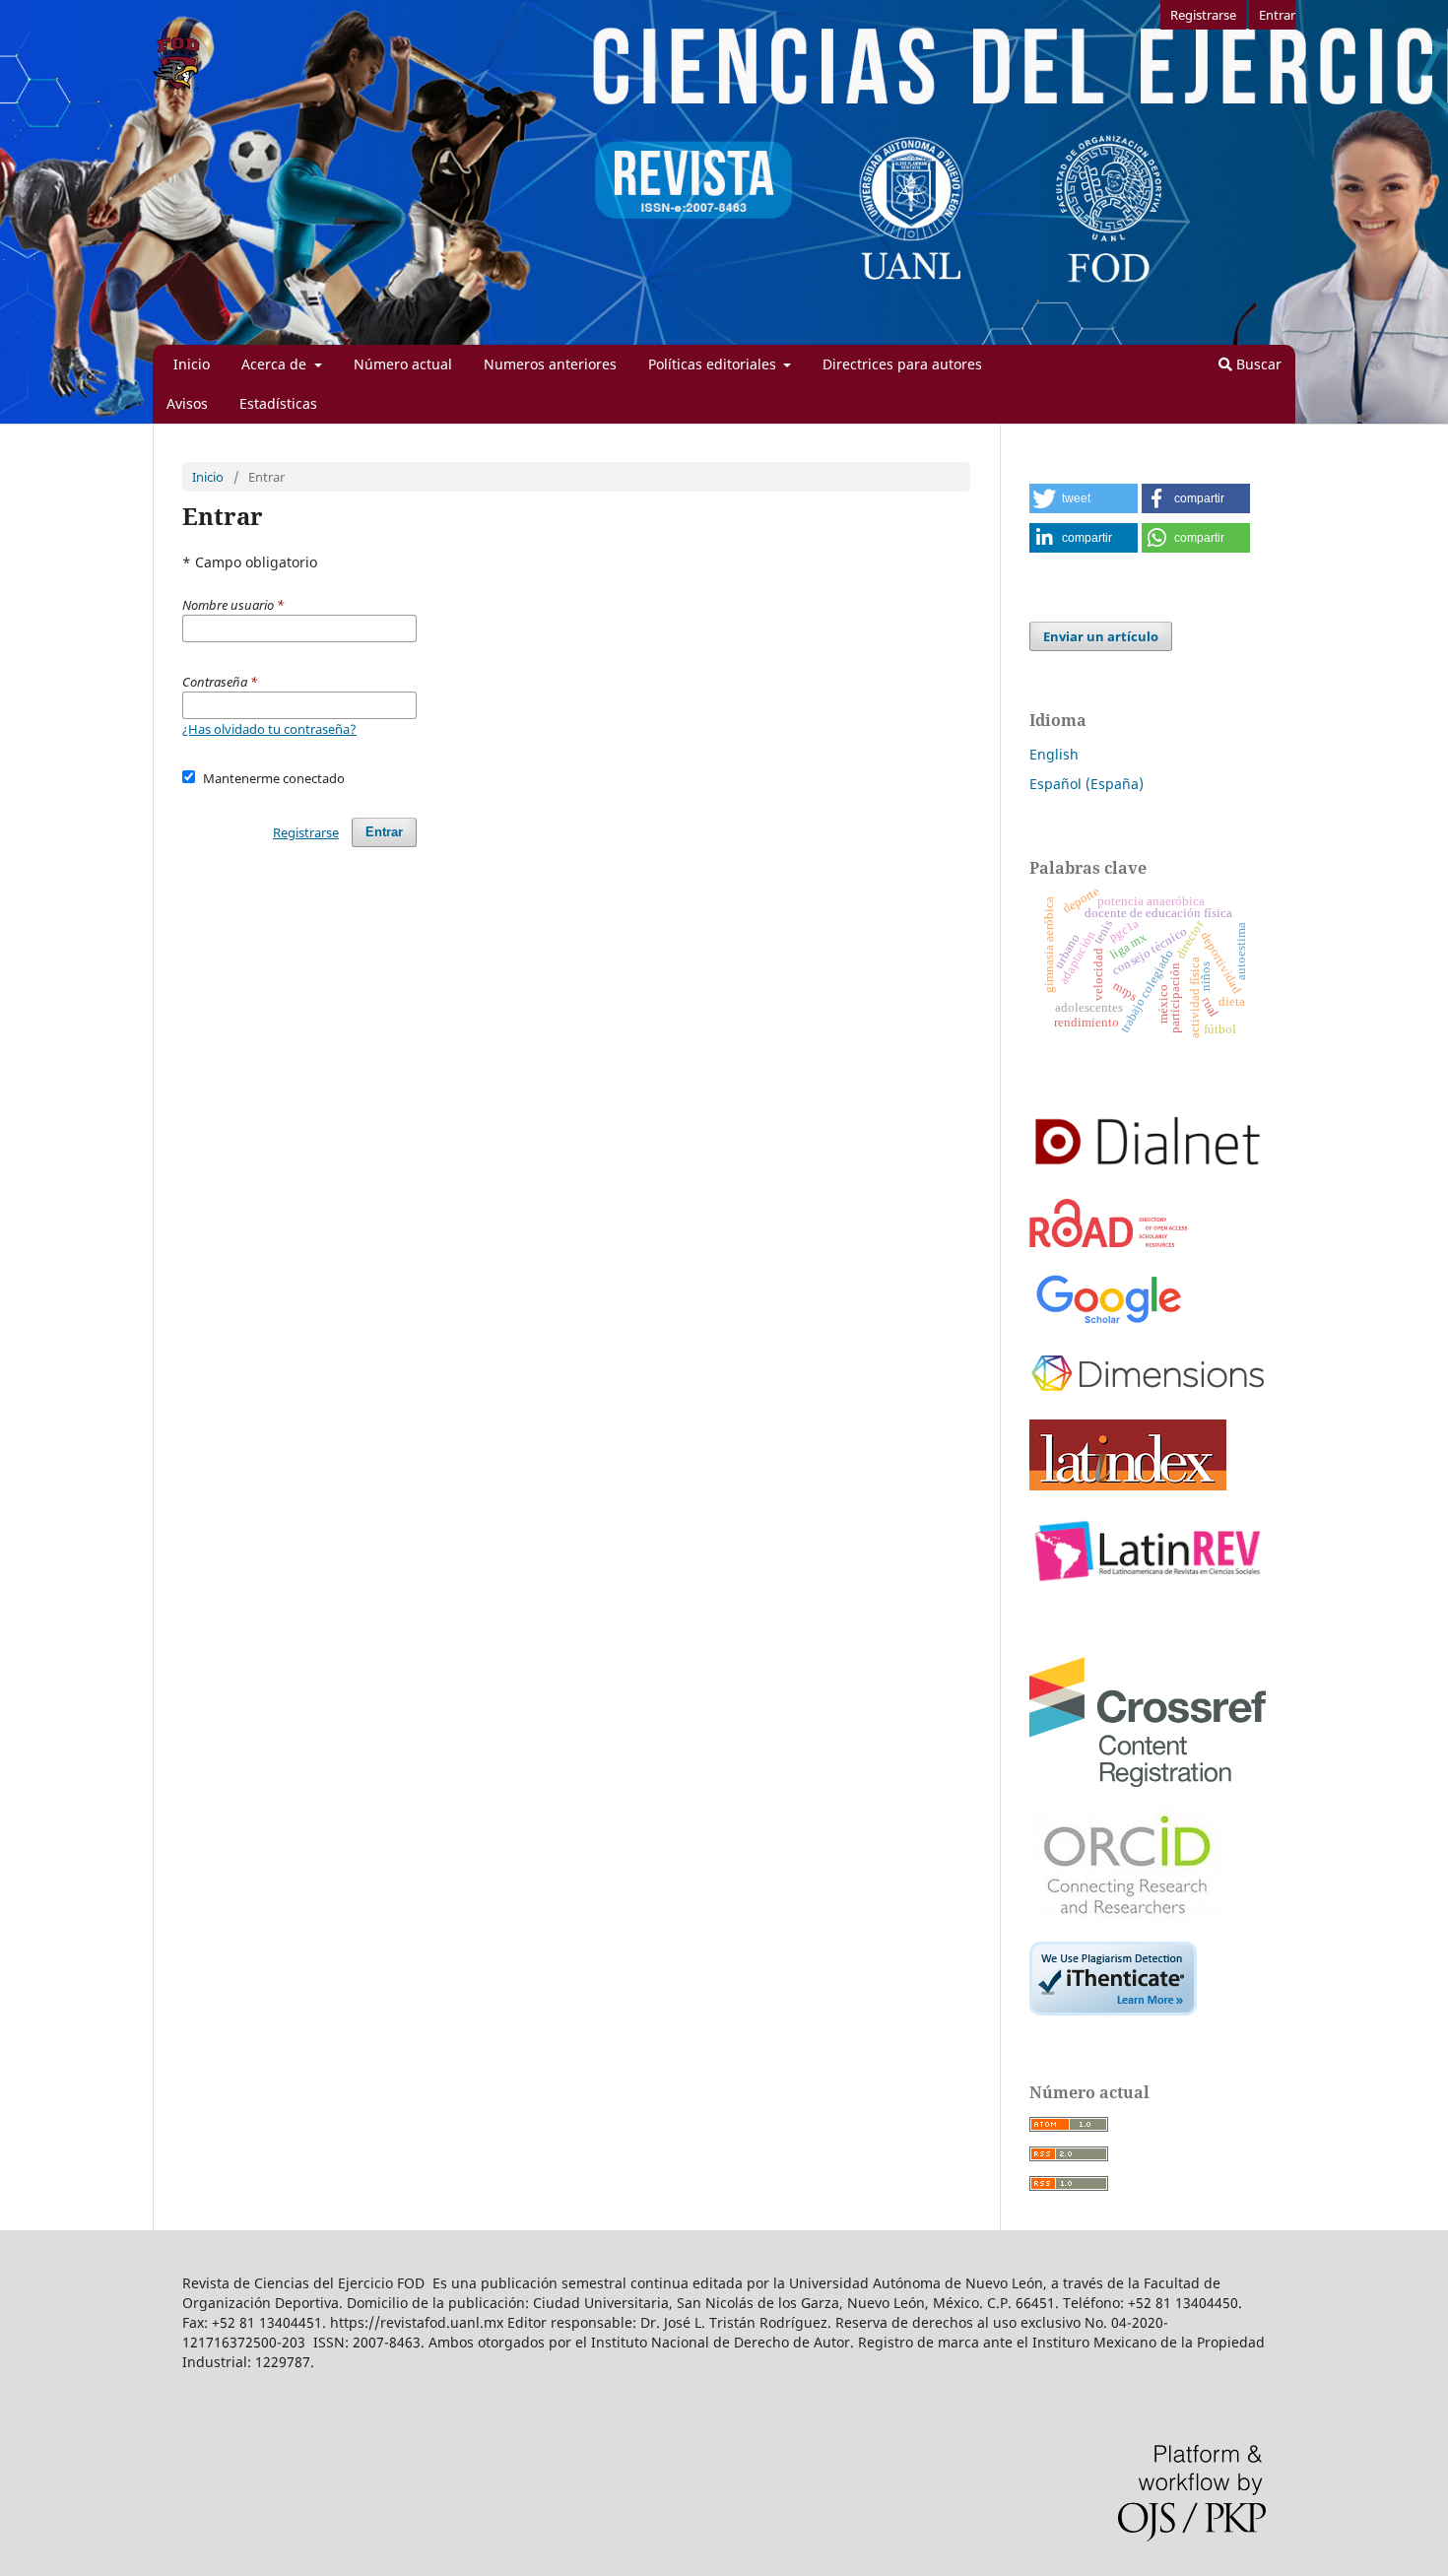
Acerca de (276, 364)
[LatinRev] (1148, 1585)
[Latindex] (1128, 1485)
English (1054, 754)
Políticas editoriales (714, 364)
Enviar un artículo (1101, 636)
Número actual (403, 364)
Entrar (1277, 15)
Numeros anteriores (550, 364)
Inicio (192, 364)
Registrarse (1203, 15)
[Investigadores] (1128, 1915)
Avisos (187, 403)
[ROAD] (1109, 1242)
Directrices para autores (902, 364)
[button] (1084, 498)
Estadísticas (278, 403)
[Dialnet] (1148, 1172)
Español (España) (1086, 784)
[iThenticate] (1113, 2010)
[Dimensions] (1148, 1392)
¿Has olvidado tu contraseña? (269, 729)
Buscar (1257, 364)
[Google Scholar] (1108, 1323)
